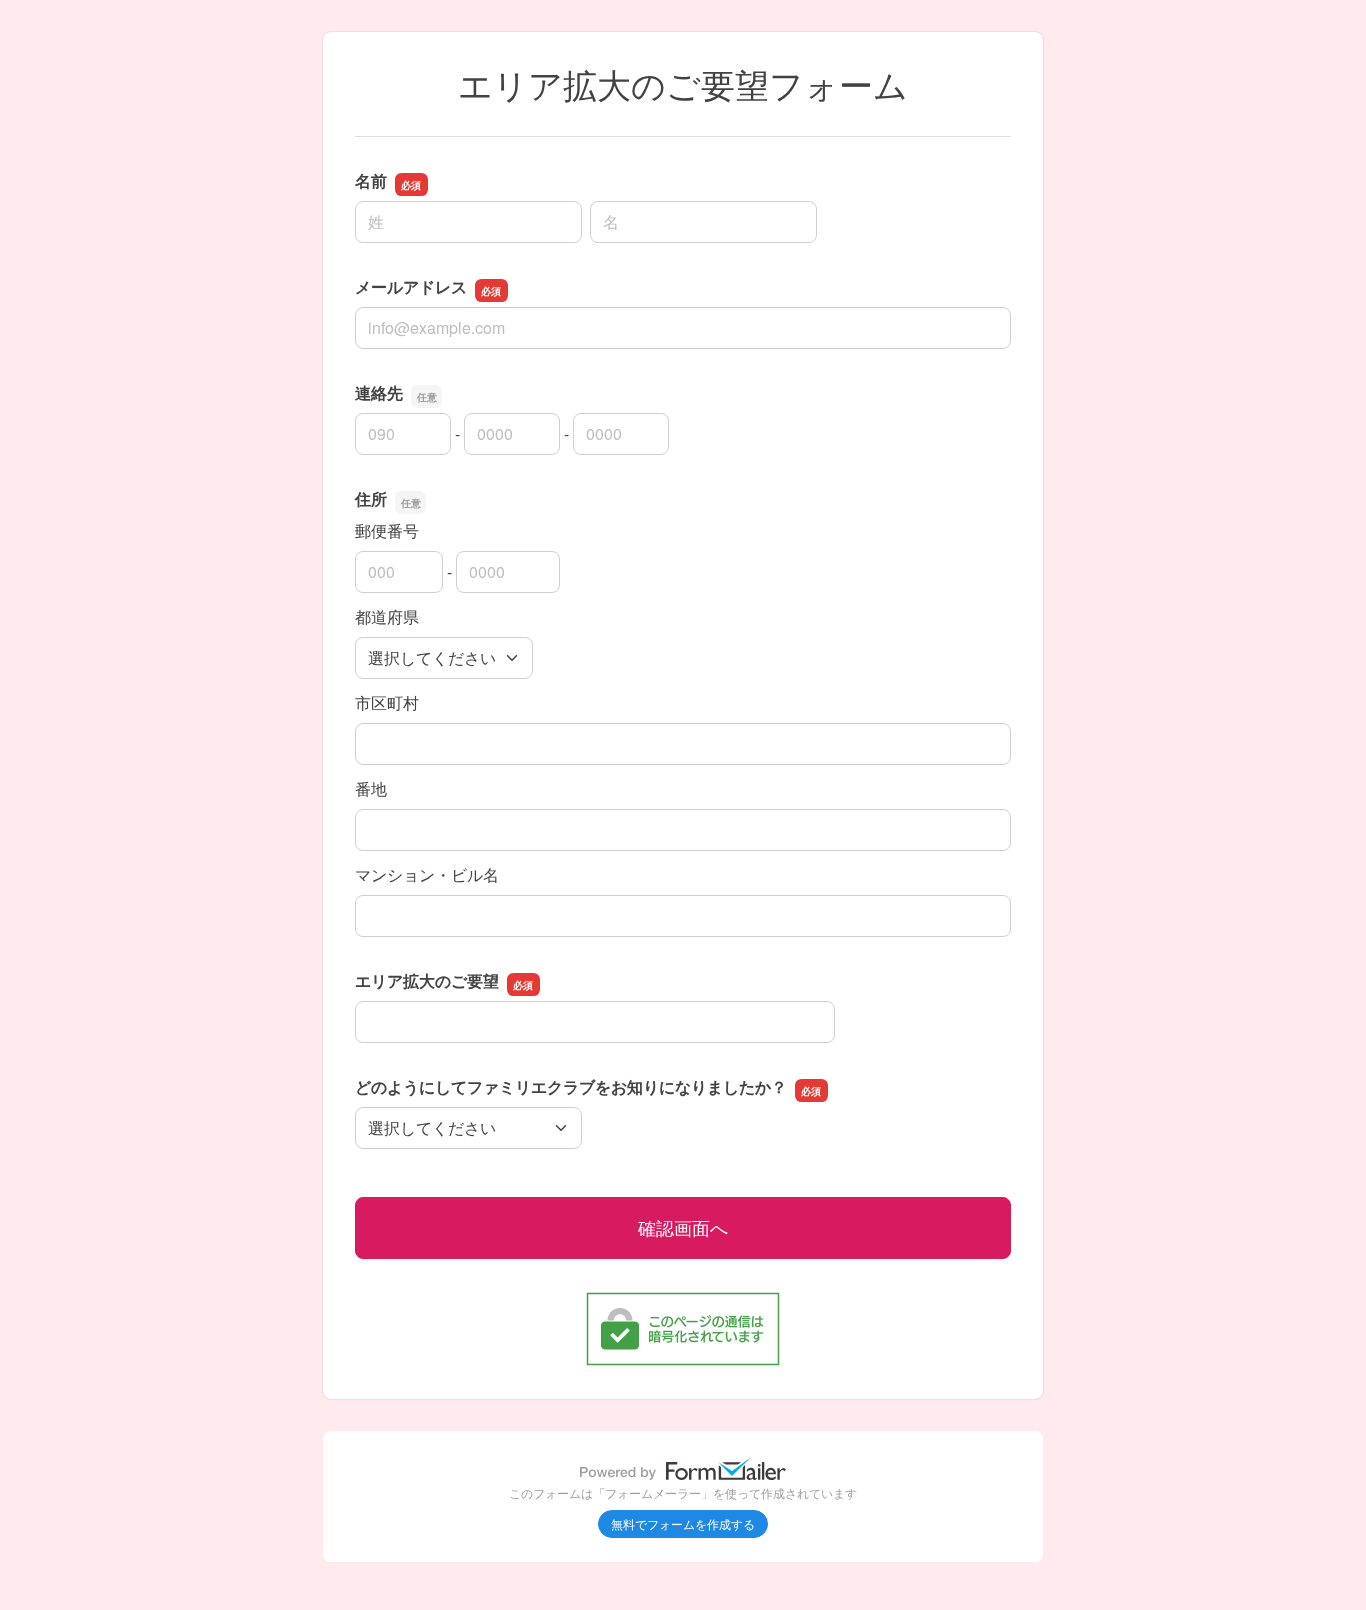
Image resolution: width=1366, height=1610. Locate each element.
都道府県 (387, 616)
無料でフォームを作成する (683, 1523)
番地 (371, 788)
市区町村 (387, 702)
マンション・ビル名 (427, 874)
